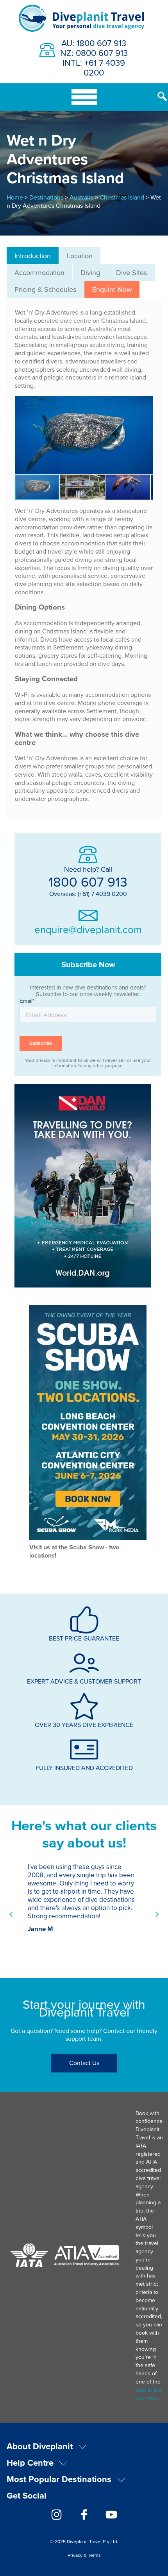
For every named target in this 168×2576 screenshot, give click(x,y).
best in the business (148, 2394)
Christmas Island (122, 197)
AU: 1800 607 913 (94, 43)
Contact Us (84, 2063)
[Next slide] (157, 1914)
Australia (81, 197)
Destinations (46, 197)
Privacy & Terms (84, 2555)
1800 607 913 (88, 881)
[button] (146, 435)
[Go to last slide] (11, 1914)
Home (15, 197)
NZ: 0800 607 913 (94, 53)
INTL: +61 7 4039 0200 (94, 67)
